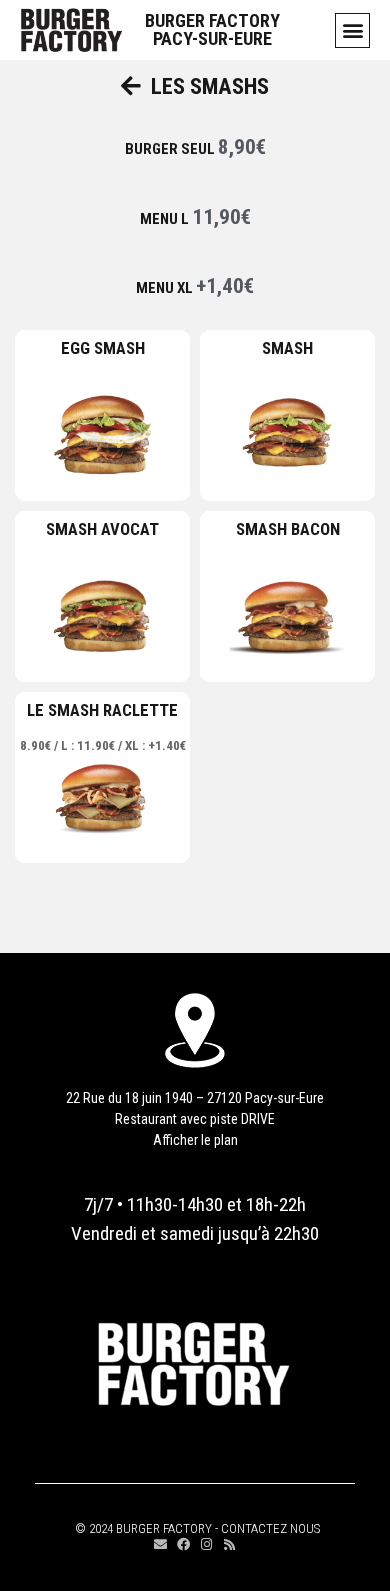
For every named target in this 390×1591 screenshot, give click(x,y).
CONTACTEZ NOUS (270, 1528)
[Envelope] (160, 1544)
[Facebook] (183, 1544)
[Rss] (229, 1544)
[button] (352, 30)
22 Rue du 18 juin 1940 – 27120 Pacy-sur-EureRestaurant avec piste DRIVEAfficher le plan (195, 1119)
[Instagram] (206, 1544)
